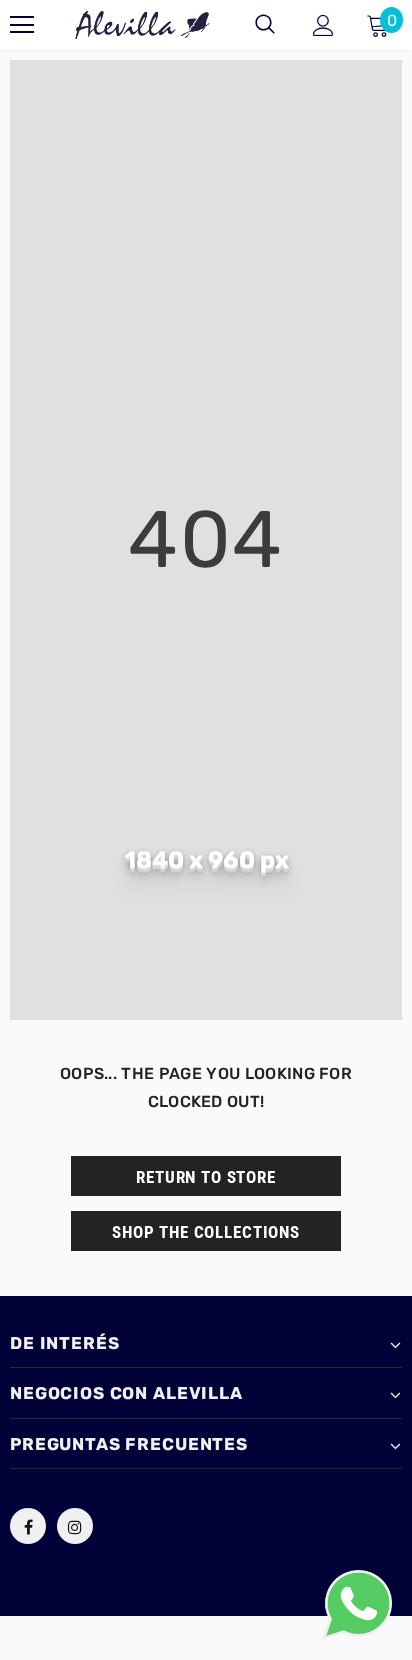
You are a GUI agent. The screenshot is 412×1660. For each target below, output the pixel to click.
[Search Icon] (265, 25)
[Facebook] (28, 1526)
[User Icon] (323, 25)
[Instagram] (75, 1526)
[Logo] (143, 25)
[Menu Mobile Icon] (22, 25)
